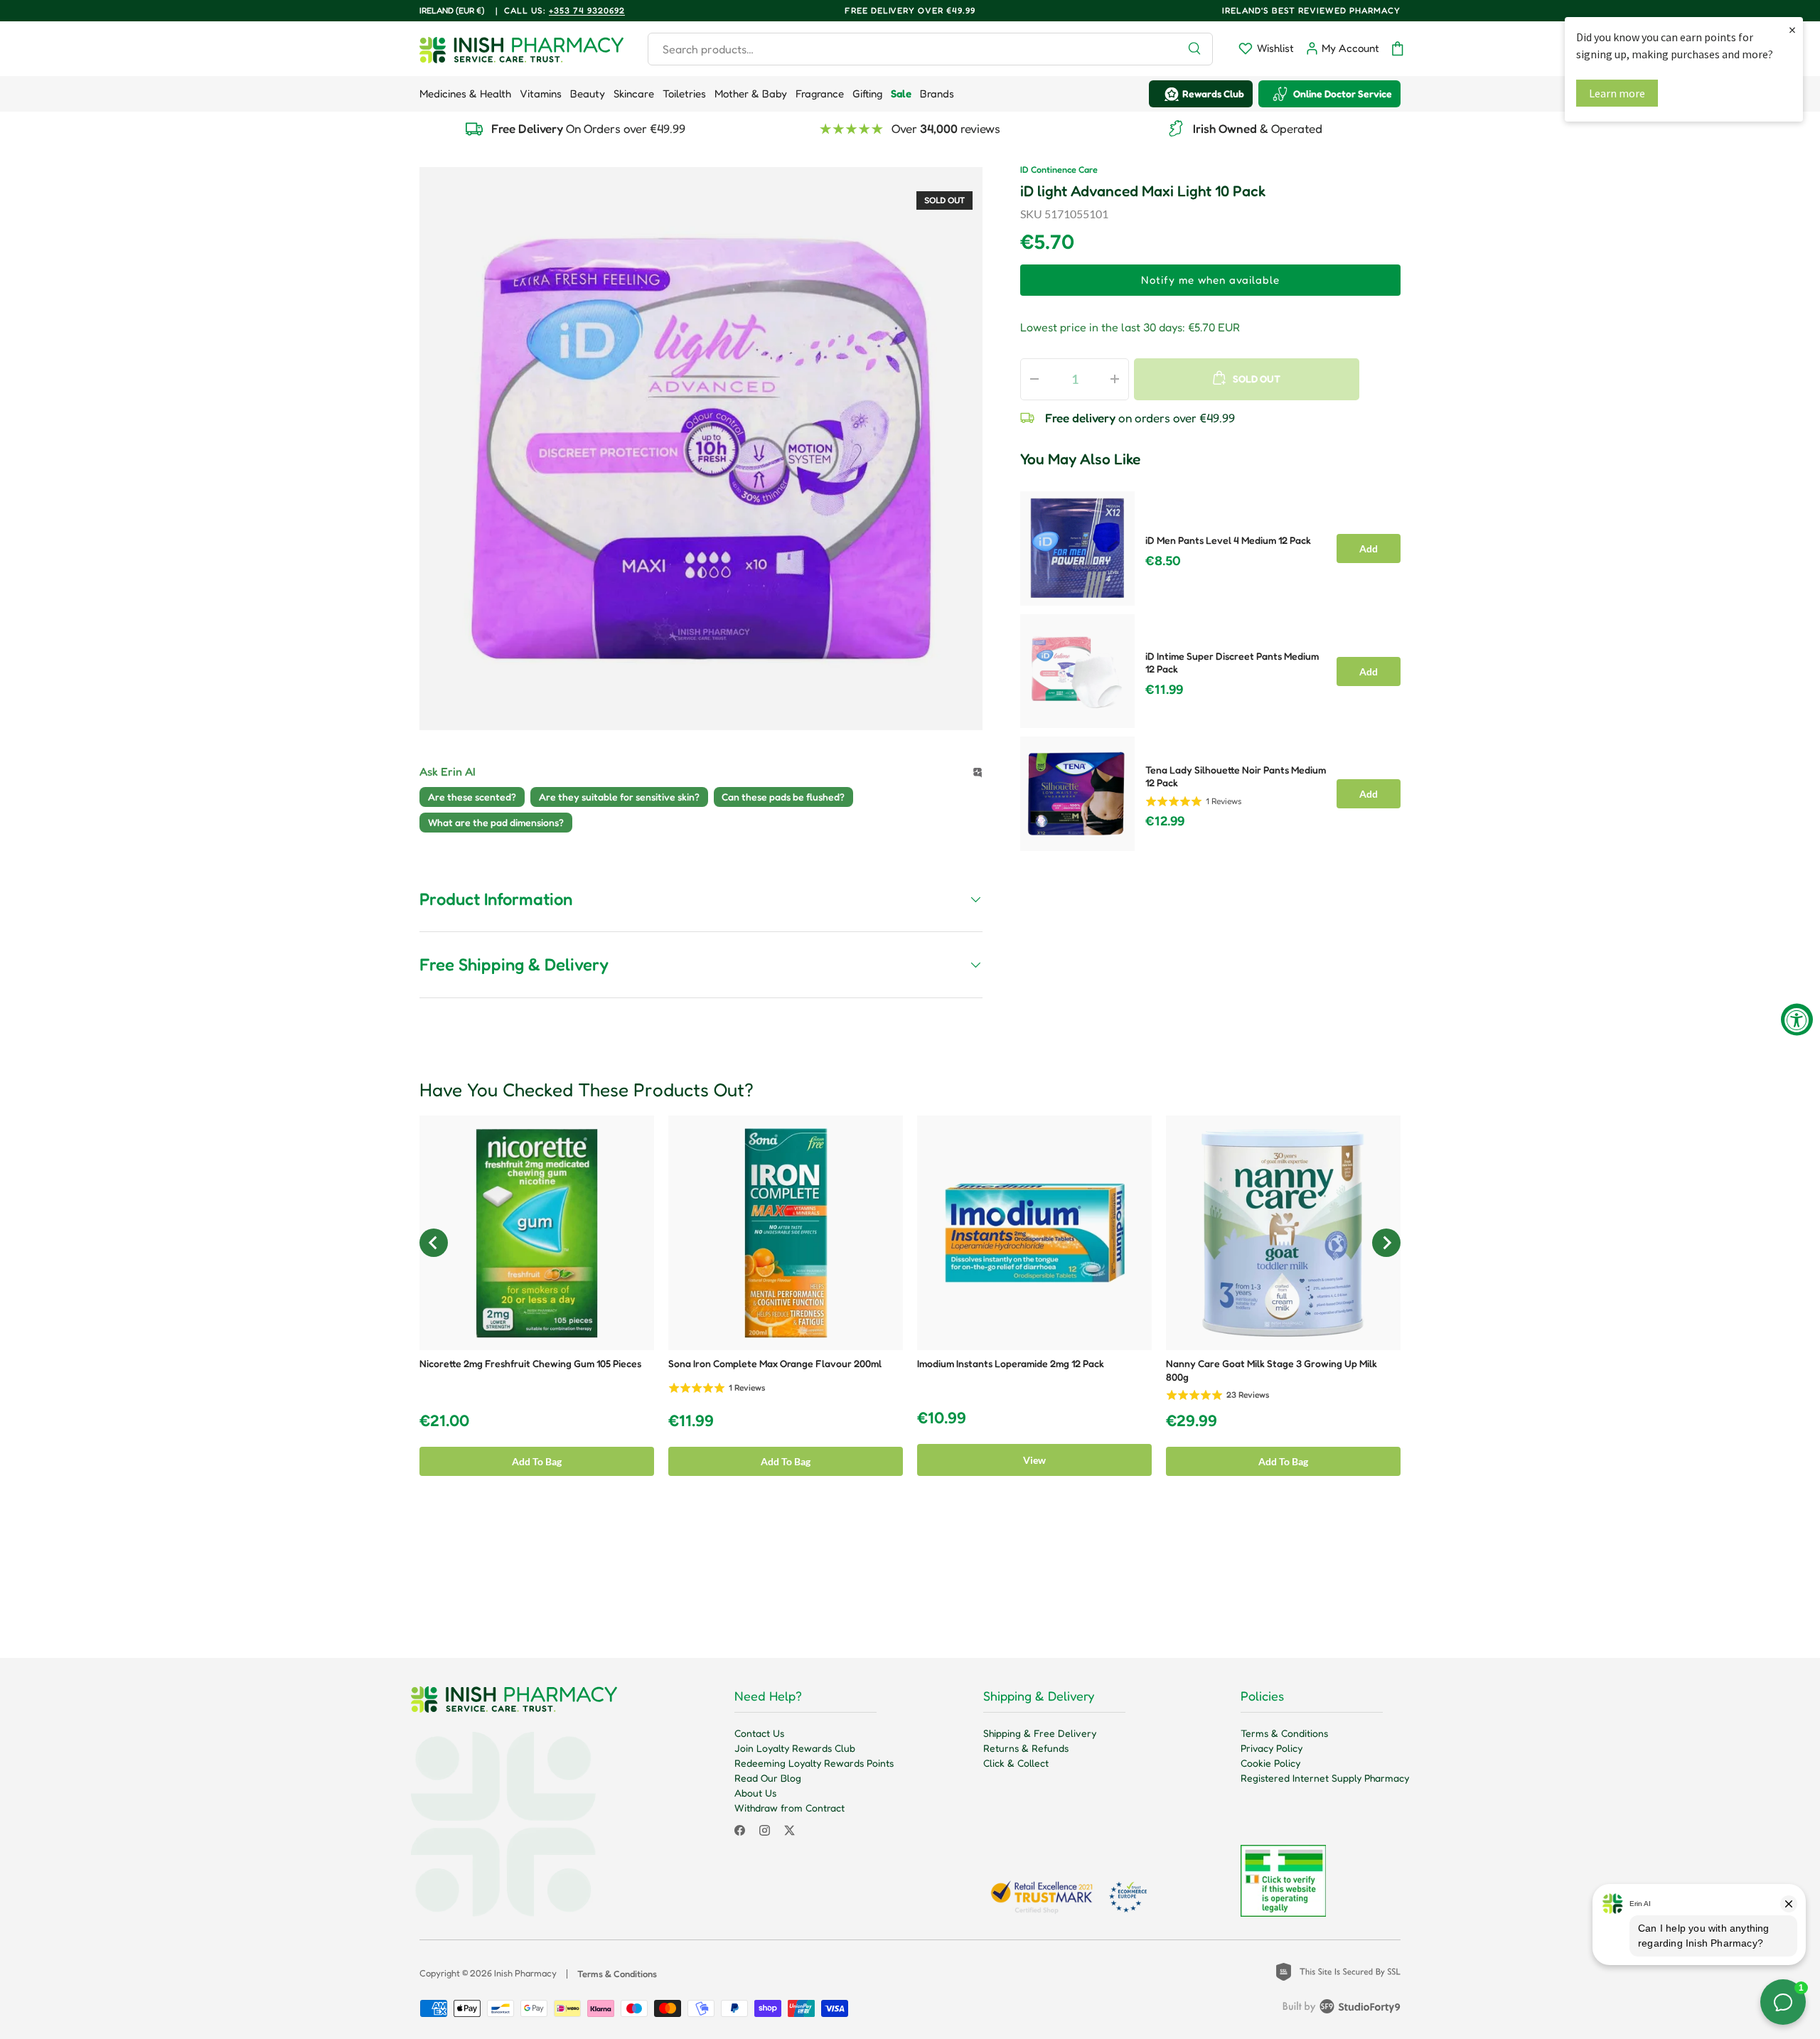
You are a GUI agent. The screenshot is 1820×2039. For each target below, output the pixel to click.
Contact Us (759, 1733)
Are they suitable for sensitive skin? (619, 797)
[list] (701, 449)
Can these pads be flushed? (783, 797)
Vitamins (541, 93)
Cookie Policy (1270, 1763)
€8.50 (1163, 561)
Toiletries (684, 93)
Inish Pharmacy (525, 1973)
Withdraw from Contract (789, 1808)
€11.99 (1164, 690)
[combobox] (930, 49)
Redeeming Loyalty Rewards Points (814, 1763)
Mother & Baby (751, 93)
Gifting (867, 93)
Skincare (634, 93)
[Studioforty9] (1342, 2009)
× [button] (1792, 30)
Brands (937, 93)
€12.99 (1165, 821)
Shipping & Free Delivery (1040, 1733)
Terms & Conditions (1284, 1733)
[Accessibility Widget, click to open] (1797, 1020)
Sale (901, 93)
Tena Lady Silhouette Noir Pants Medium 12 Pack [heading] (1236, 776)
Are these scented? (472, 797)
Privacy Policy (1272, 1748)
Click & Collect (1016, 1763)
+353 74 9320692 (587, 10)
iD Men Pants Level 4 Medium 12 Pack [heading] (1228, 540)
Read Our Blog (768, 1778)
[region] (1210, 667)
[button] (1398, 49)
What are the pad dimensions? (496, 822)
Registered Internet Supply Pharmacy (1325, 1778)
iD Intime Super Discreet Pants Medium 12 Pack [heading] (1232, 663)
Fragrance (820, 93)
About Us (755, 1793)
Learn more (1617, 93)
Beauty (588, 93)
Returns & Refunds (1026, 1748)
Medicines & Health (465, 93)
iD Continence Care (1059, 170)
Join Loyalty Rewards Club (795, 1748)
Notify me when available (1210, 280)
